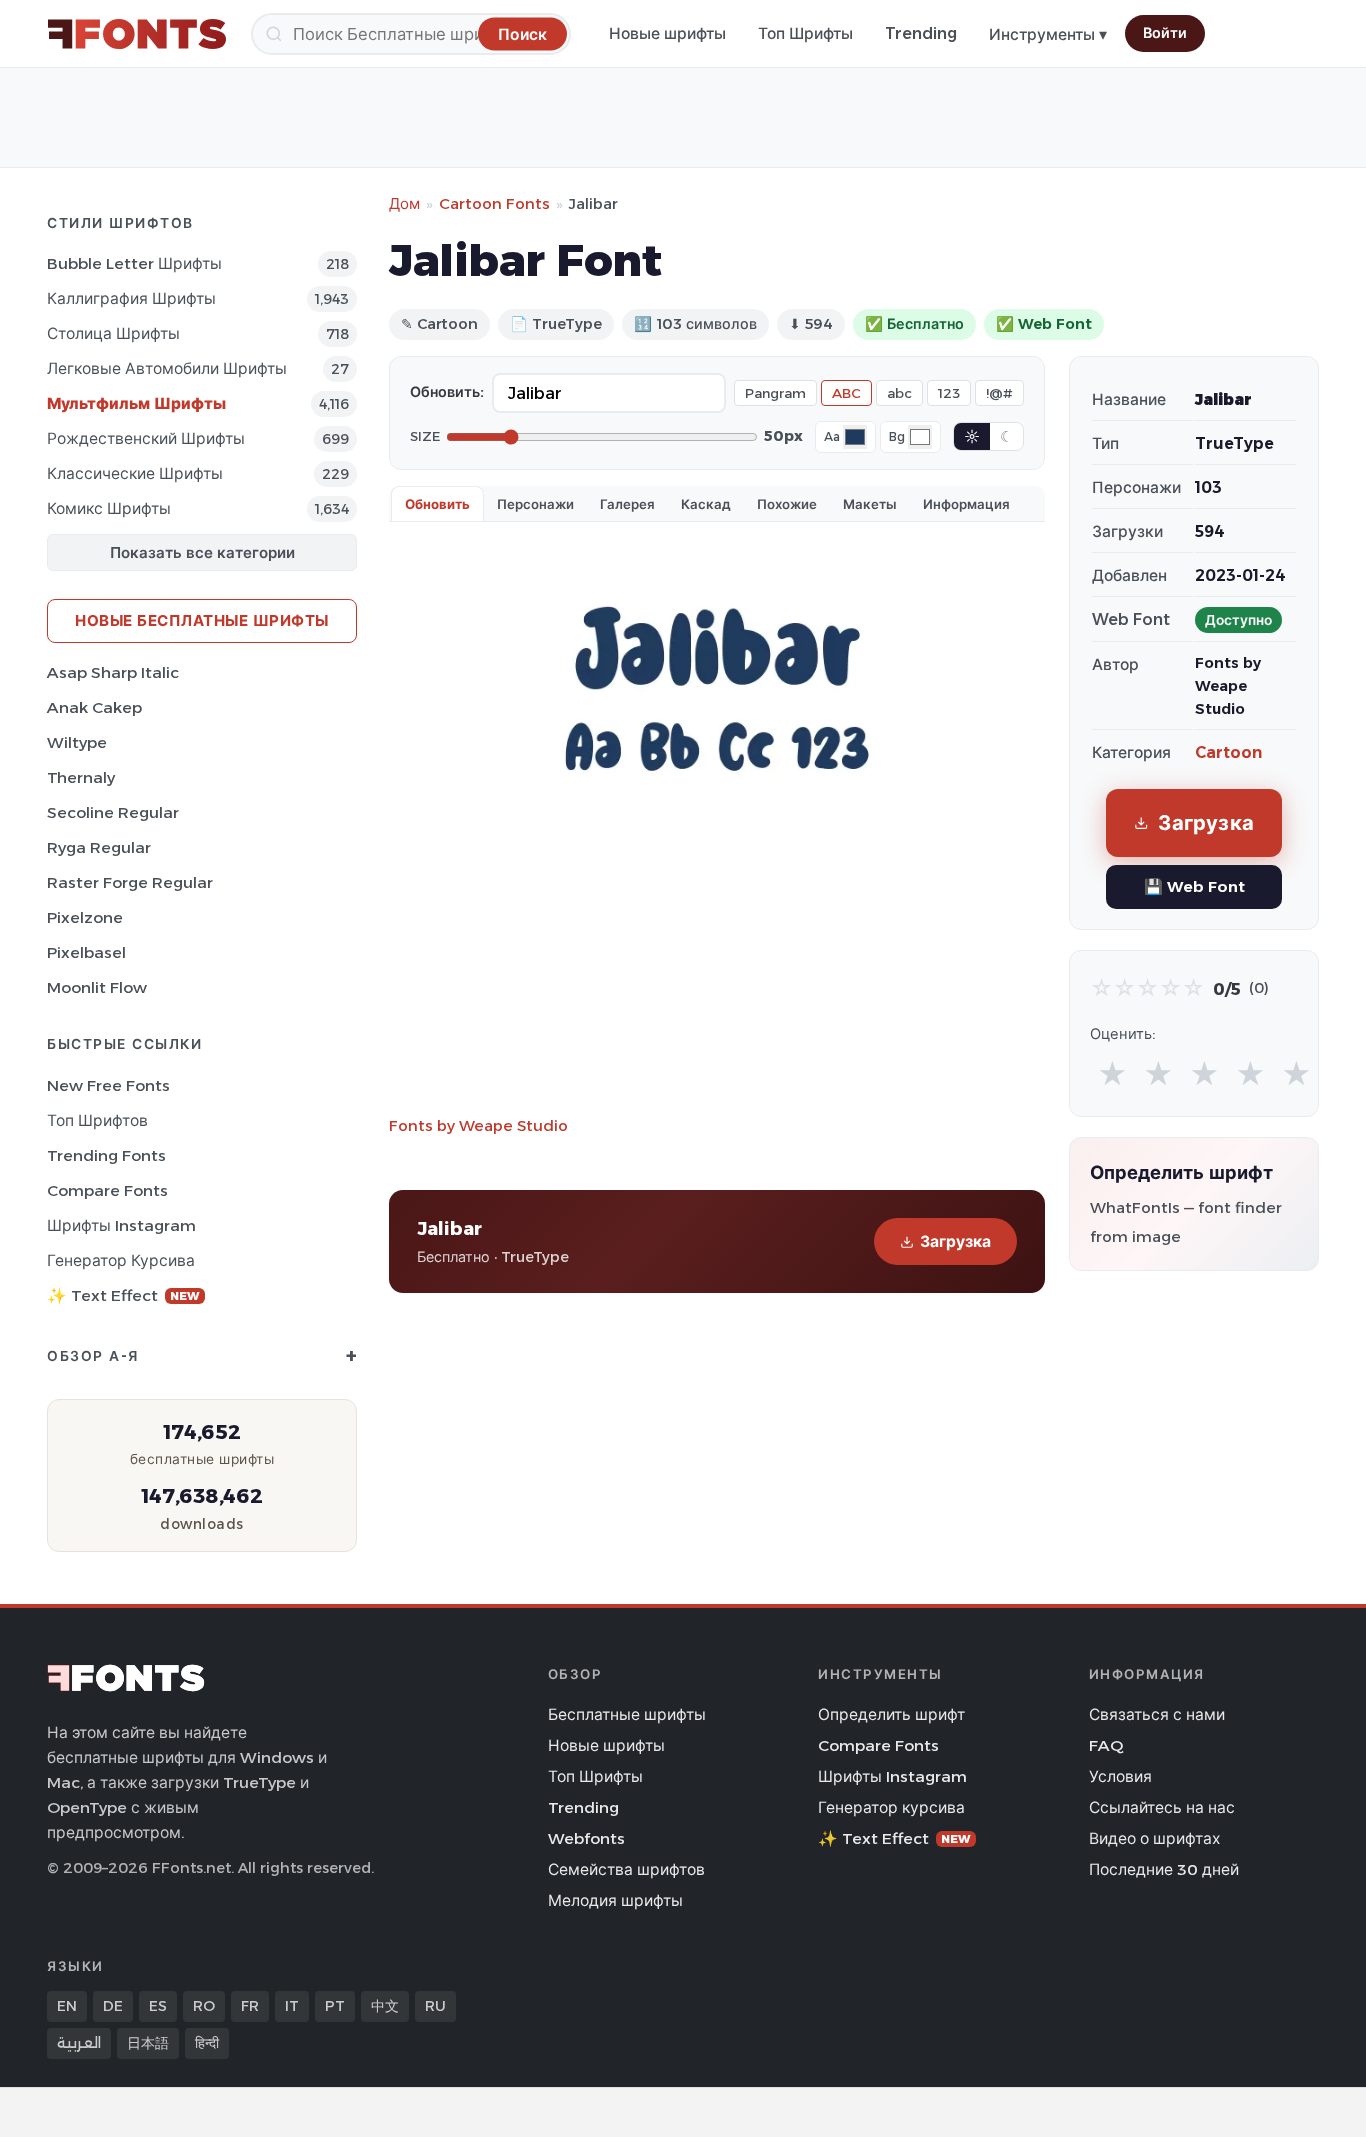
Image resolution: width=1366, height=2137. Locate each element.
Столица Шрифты (113, 333)
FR (250, 2006)
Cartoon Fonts (494, 203)
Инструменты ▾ (1048, 34)
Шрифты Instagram (121, 1225)
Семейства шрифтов (626, 1869)
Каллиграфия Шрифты (131, 298)
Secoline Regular (113, 812)
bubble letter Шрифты (134, 263)
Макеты (870, 504)
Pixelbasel (86, 952)
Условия (1120, 1776)
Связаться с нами (1157, 1714)
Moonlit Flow (97, 987)
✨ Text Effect (123, 1295)
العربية (79, 2043)
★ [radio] (1112, 1074)
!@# (999, 393)
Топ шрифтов (97, 1120)
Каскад (706, 504)
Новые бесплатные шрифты (202, 620)
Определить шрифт (891, 1714)
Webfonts (586, 1838)
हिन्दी (207, 2043)
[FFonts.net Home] (137, 34)
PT (335, 2006)
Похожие (787, 504)
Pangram (775, 393)
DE (113, 2006)
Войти (1165, 33)
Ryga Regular (99, 847)
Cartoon (1228, 752)
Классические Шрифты (135, 473)
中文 (385, 2006)
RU (435, 2006)
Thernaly (81, 777)
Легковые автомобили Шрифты (167, 368)
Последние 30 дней (1164, 1869)
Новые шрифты (667, 33)
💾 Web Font (1194, 886)
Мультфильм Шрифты (136, 403)
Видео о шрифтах (1154, 1838)
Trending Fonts (106, 1155)
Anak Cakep (94, 707)
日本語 (148, 2043)
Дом (404, 203)
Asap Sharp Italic (113, 672)
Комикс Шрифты (109, 508)
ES (158, 2006)
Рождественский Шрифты (146, 438)
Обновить (437, 504)
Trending (921, 33)
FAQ (1106, 1745)
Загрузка (955, 1241)
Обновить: (447, 392)
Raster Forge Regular (130, 882)
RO (204, 2006)
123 (949, 393)
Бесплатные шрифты (627, 1714)
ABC (846, 393)
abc (899, 393)
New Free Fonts (108, 1085)
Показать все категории (202, 552)
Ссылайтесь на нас (1162, 1807)
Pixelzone (85, 917)
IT (292, 2006)
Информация (966, 504)
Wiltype (77, 742)
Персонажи (535, 504)
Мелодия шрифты (615, 1900)
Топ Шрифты (805, 33)
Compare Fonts (107, 1190)
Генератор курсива (121, 1260)
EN (67, 2006)
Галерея (627, 504)
